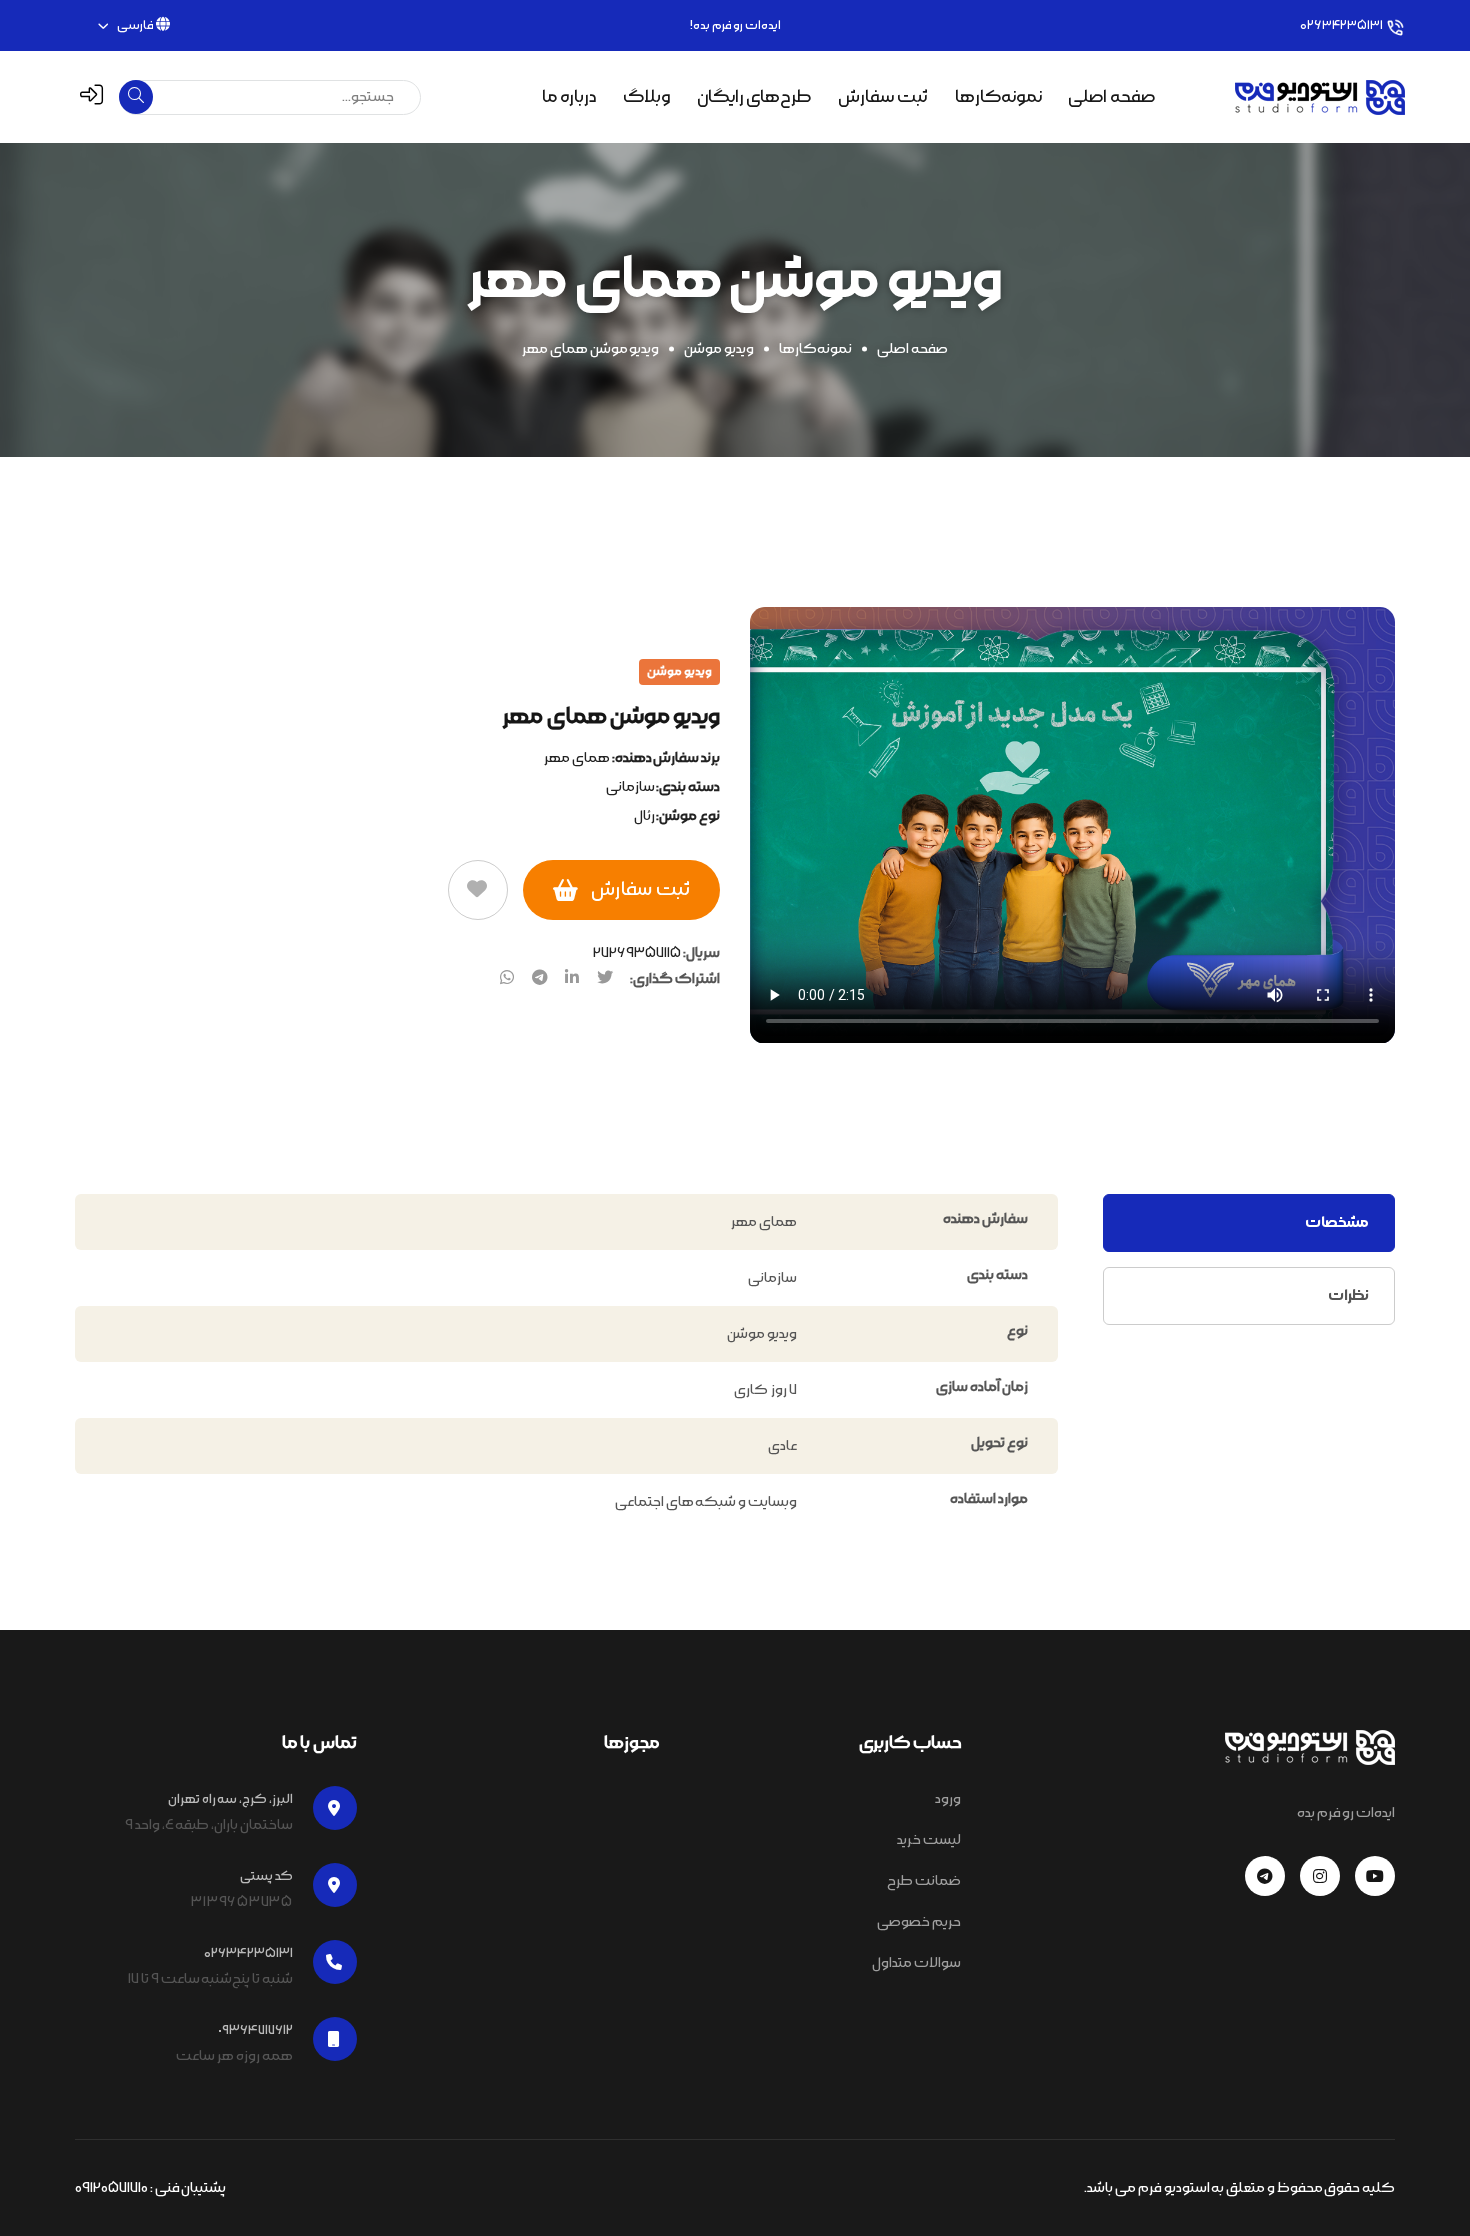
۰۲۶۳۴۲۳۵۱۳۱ (1341, 25)
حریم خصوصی (919, 1922)
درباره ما (569, 97)
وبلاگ (646, 97)
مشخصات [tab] (1337, 1222)
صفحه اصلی (1111, 97)
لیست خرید (929, 1840)
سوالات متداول (916, 1963)
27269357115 (637, 953)
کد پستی (266, 1876)
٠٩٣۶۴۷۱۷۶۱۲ (255, 2030)
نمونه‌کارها (998, 97)
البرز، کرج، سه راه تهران (230, 1799)
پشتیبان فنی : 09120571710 (150, 2188)
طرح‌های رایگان (754, 97)
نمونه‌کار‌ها (815, 349)
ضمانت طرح (924, 1881)
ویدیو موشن (719, 349)
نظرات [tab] (1348, 1295)
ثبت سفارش (883, 97)
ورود (948, 1799)
